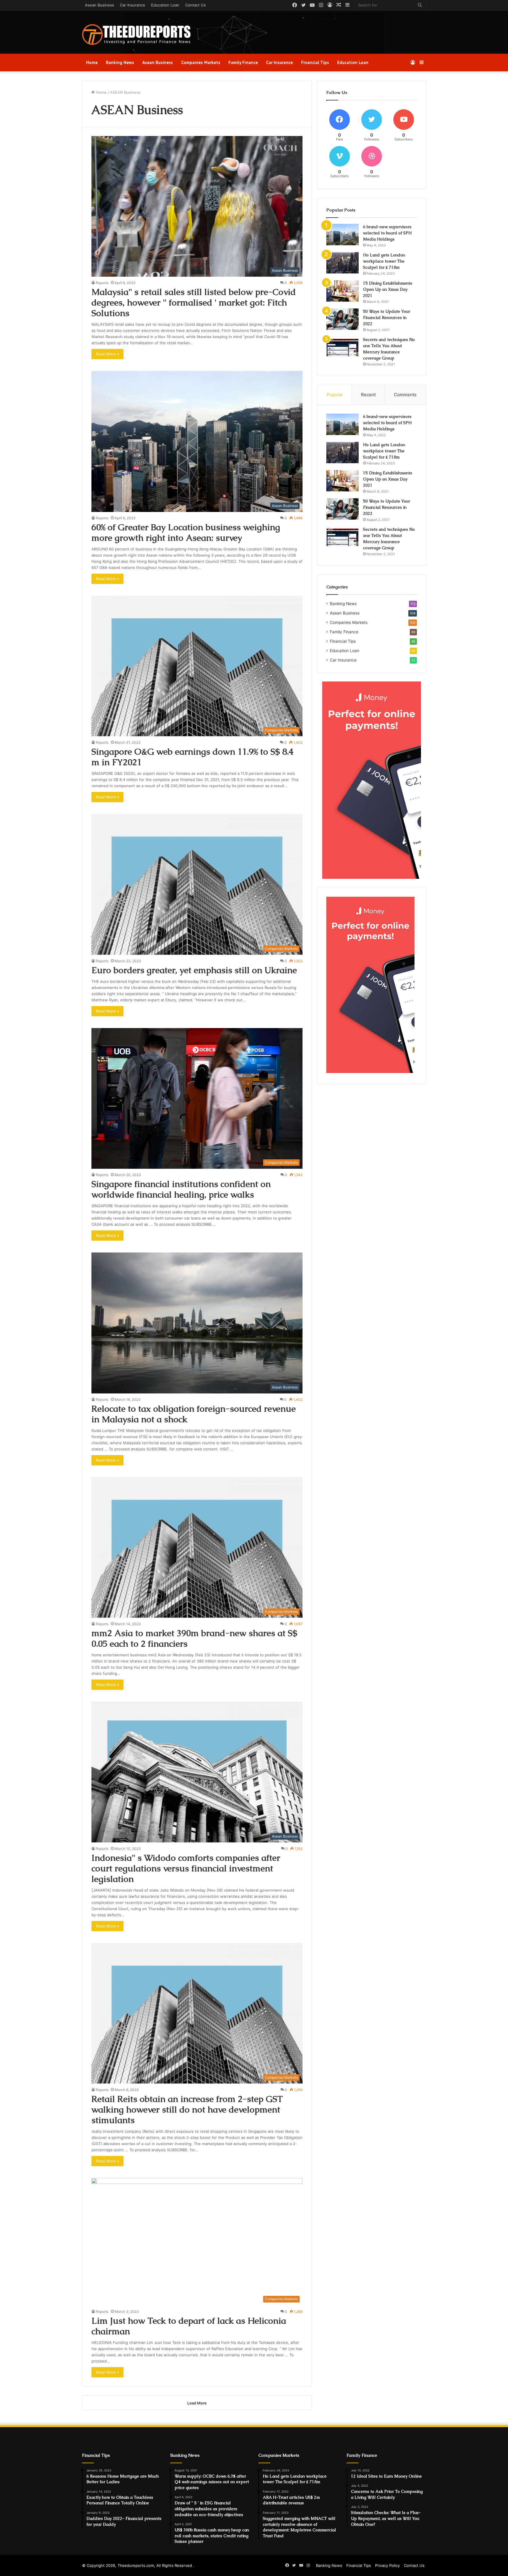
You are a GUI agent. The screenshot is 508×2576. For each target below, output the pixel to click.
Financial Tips (315, 62)
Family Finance (243, 62)
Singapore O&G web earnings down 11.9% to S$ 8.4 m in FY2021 (192, 757)
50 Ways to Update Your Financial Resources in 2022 (387, 318)
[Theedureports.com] (136, 35)
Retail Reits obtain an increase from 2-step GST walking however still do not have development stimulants (187, 2109)
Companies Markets (201, 62)
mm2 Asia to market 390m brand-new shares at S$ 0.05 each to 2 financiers (194, 1638)
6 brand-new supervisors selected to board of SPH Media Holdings (387, 233)
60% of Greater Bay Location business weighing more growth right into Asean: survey (186, 532)
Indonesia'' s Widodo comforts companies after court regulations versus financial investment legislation (186, 1868)
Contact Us (195, 5)
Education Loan (165, 5)
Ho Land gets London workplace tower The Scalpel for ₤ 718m (384, 261)
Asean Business (100, 5)
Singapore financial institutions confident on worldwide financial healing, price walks (181, 1189)
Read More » (107, 354)
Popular (335, 395)
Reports (102, 283)
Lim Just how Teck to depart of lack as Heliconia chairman (189, 2326)
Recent (368, 395)
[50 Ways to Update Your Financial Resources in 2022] (342, 319)
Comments (405, 395)
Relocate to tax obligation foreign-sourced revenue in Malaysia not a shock (194, 1414)
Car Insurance (133, 5)
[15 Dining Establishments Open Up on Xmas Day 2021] (342, 291)
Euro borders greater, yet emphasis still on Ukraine (194, 970)
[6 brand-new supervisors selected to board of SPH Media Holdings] (342, 235)
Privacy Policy (387, 2565)
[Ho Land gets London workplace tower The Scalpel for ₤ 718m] (342, 263)
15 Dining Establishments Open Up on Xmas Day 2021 (388, 289)
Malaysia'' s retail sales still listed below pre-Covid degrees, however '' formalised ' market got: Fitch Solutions (194, 302)
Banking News (120, 62)
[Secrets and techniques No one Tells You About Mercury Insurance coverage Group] (342, 347)
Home (92, 62)
